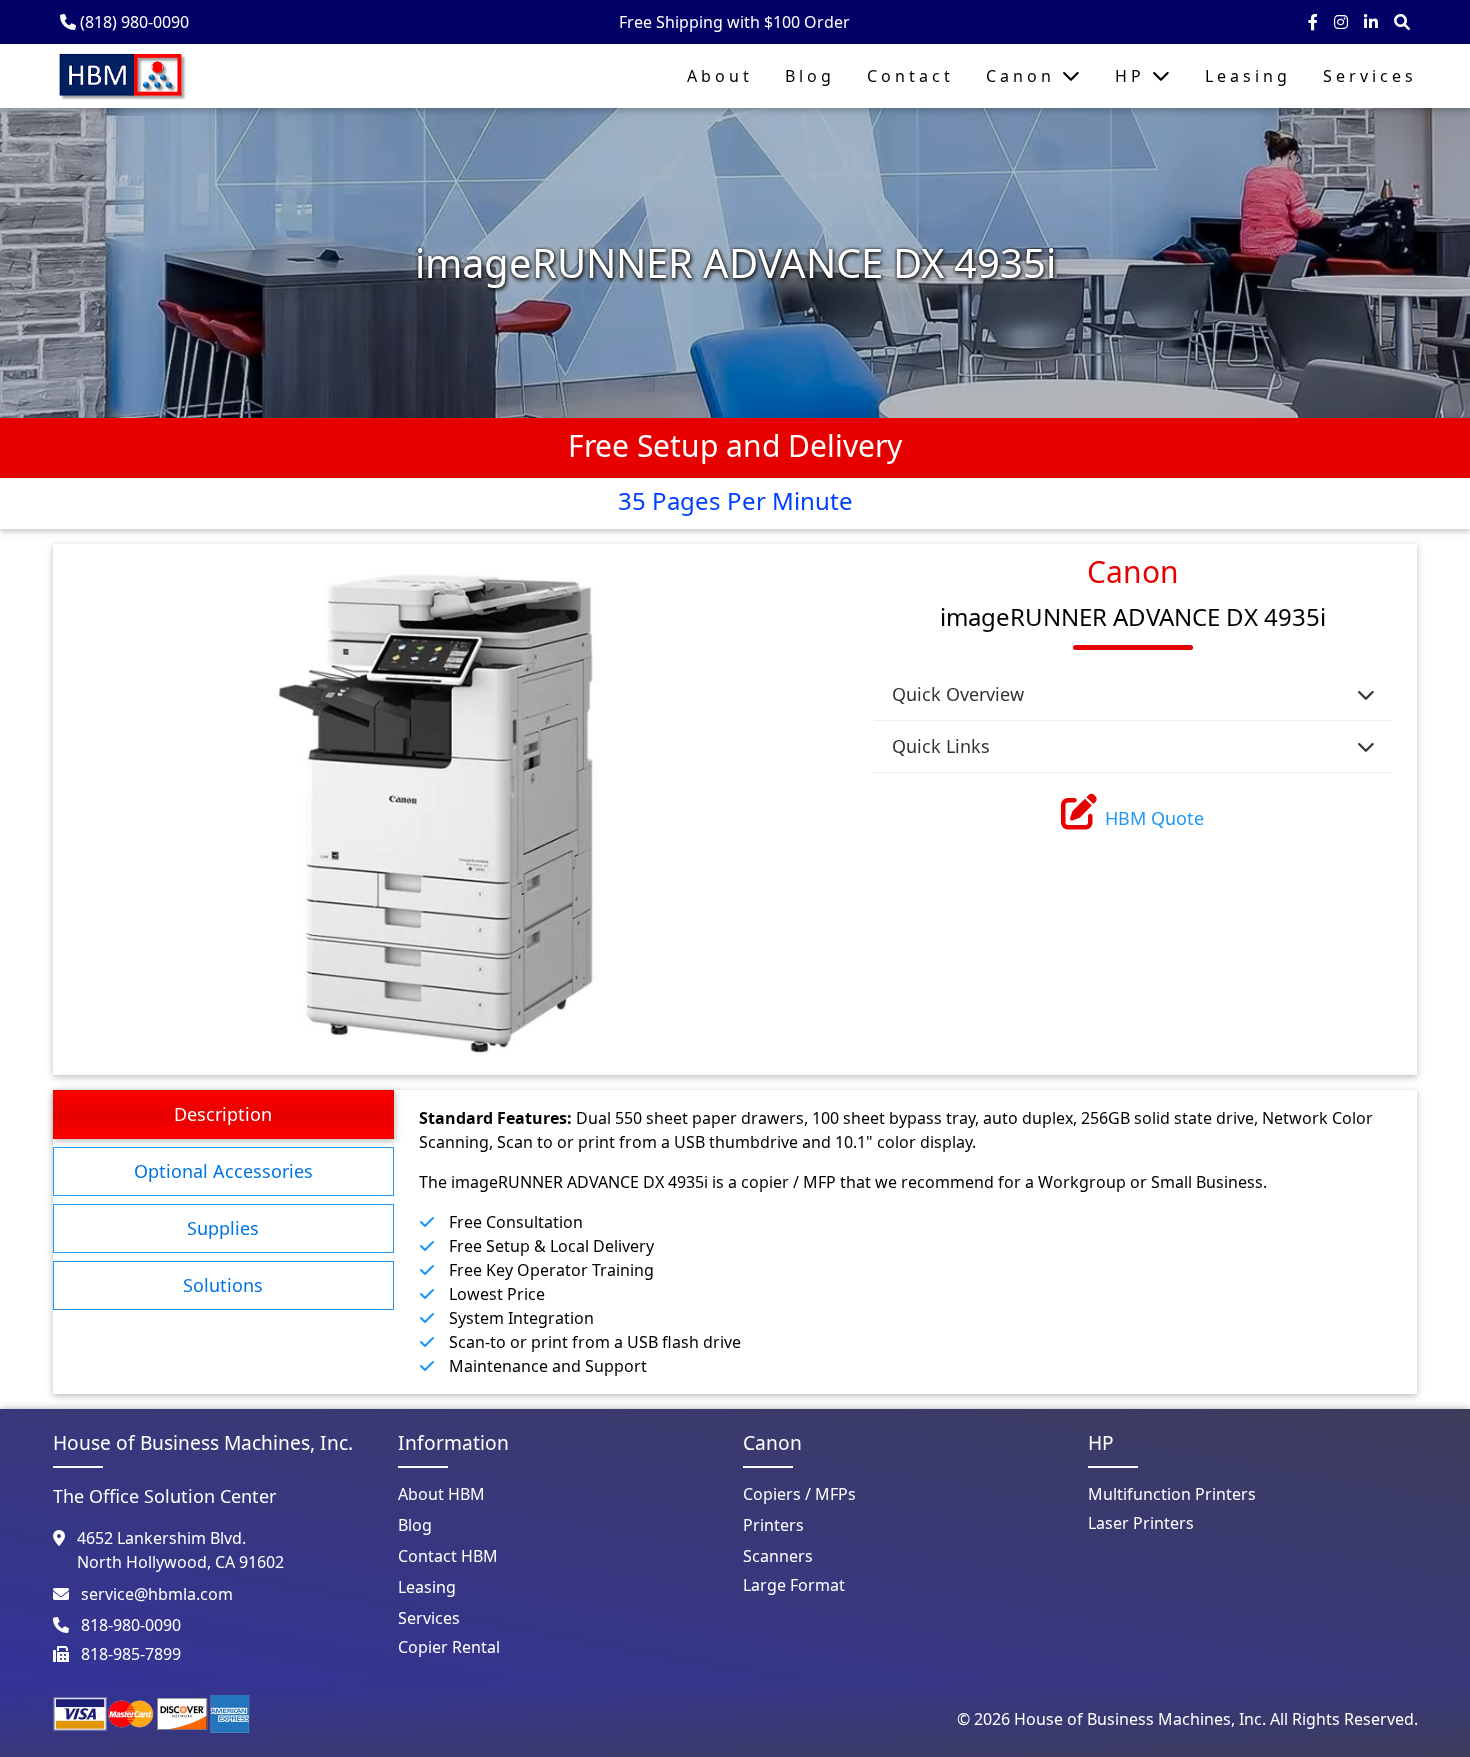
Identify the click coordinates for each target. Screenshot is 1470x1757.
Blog (810, 76)
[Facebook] (1315, 22)
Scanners (778, 1556)
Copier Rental (449, 1647)
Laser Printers (1141, 1523)
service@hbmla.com (157, 1594)
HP (1134, 76)
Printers (773, 1525)
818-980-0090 (131, 1625)
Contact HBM (448, 1556)
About (720, 76)
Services (1370, 76)
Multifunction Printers (1172, 1494)
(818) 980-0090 (134, 22)
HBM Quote (1154, 818)
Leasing (1248, 76)
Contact (910, 76)
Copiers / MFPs (799, 1494)
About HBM (441, 1494)
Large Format (794, 1585)
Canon (1024, 76)
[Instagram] (1343, 22)
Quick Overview (958, 694)
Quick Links (941, 746)
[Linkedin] (1373, 22)
